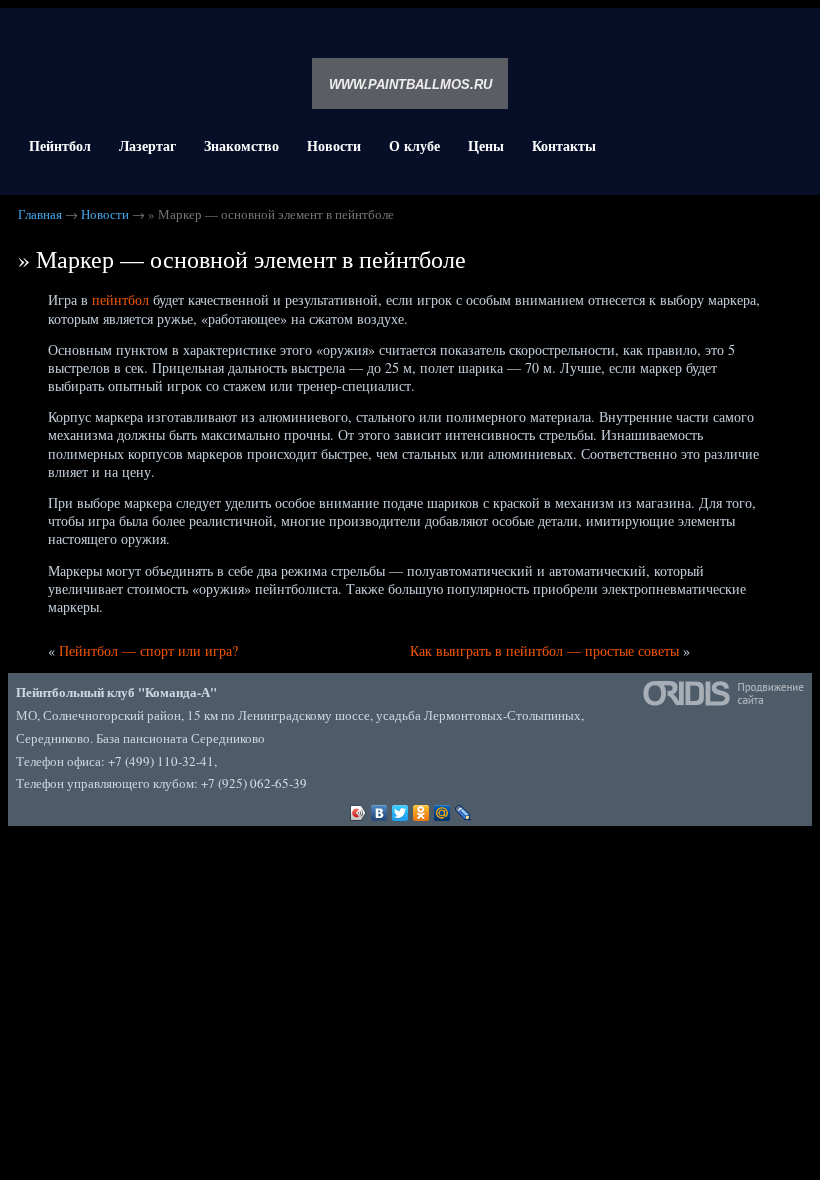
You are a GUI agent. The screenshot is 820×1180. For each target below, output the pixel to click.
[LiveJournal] (463, 808)
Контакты (564, 145)
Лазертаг (147, 145)
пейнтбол (120, 299)
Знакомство (241, 145)
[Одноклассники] (421, 808)
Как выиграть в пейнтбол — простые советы (544, 650)
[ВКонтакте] (379, 808)
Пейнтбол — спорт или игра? (148, 650)
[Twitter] (400, 808)
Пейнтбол (60, 145)
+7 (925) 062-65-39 (254, 783)
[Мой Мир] (442, 808)
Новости (334, 145)
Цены (486, 145)
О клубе (414, 145)
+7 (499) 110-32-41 (161, 761)
